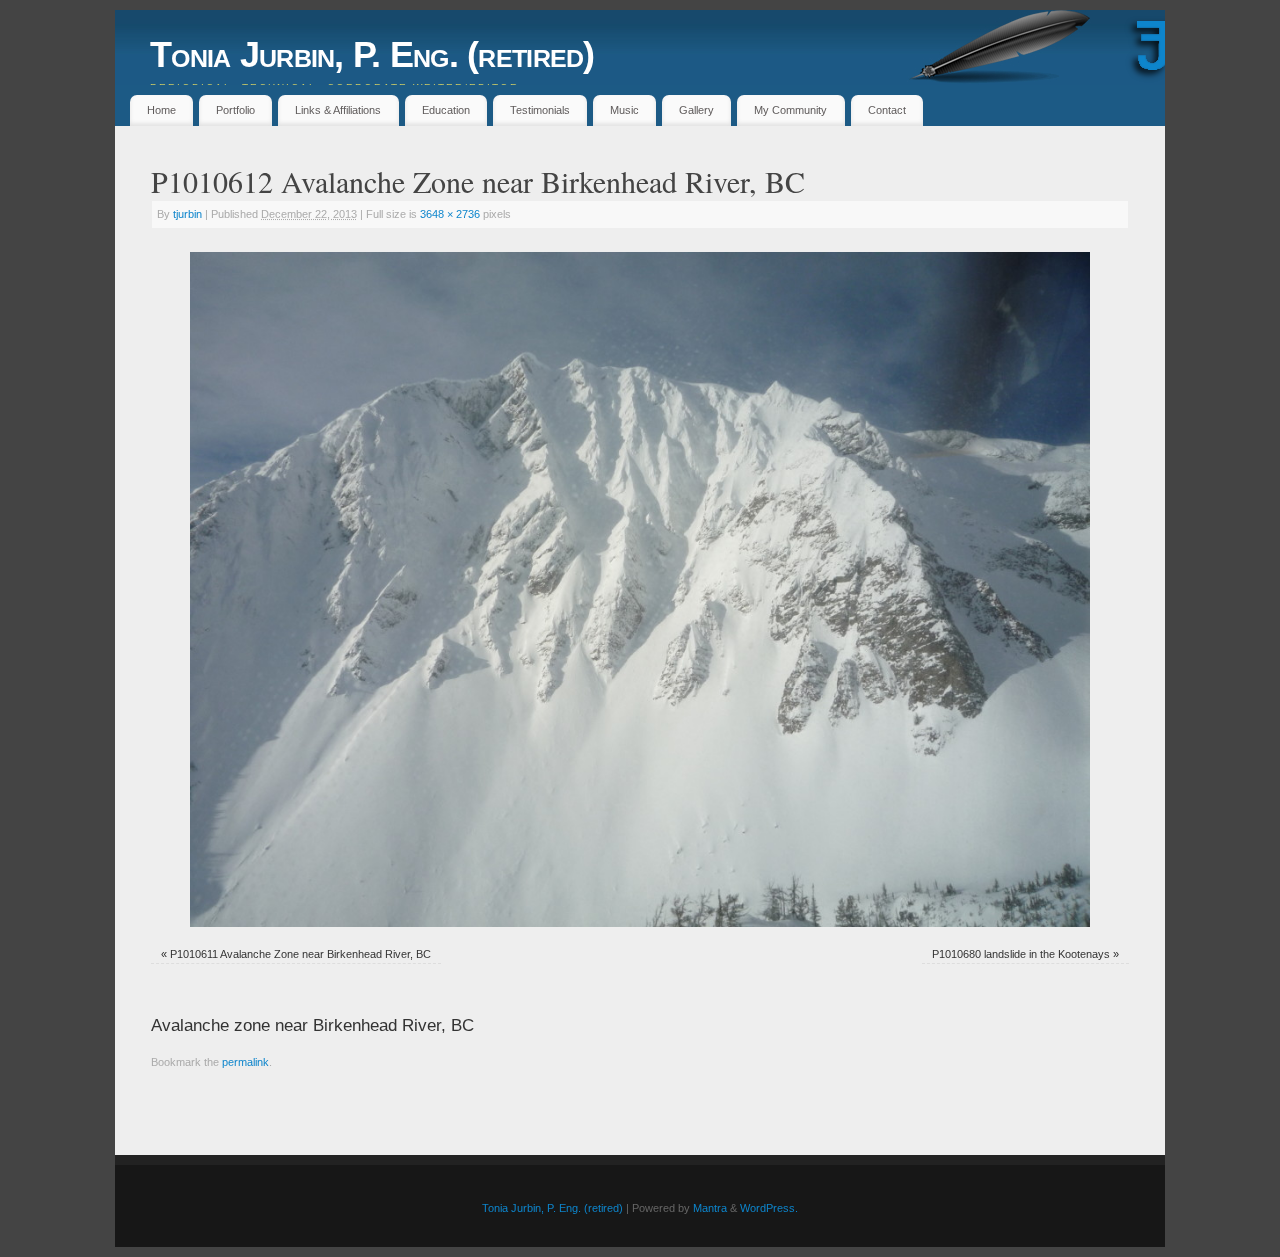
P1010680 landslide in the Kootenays (1021, 954)
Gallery (696, 110)
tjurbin (187, 214)
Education (446, 110)
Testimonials (540, 110)
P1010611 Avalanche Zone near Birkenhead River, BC (300, 954)
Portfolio (235, 110)
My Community (790, 110)
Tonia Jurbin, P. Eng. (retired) (372, 54)
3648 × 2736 (450, 214)
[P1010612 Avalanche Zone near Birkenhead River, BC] (640, 589)
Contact (887, 110)
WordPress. (769, 1208)
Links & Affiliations (338, 110)
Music (624, 110)
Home (161, 110)
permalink (245, 1062)
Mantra (710, 1208)
